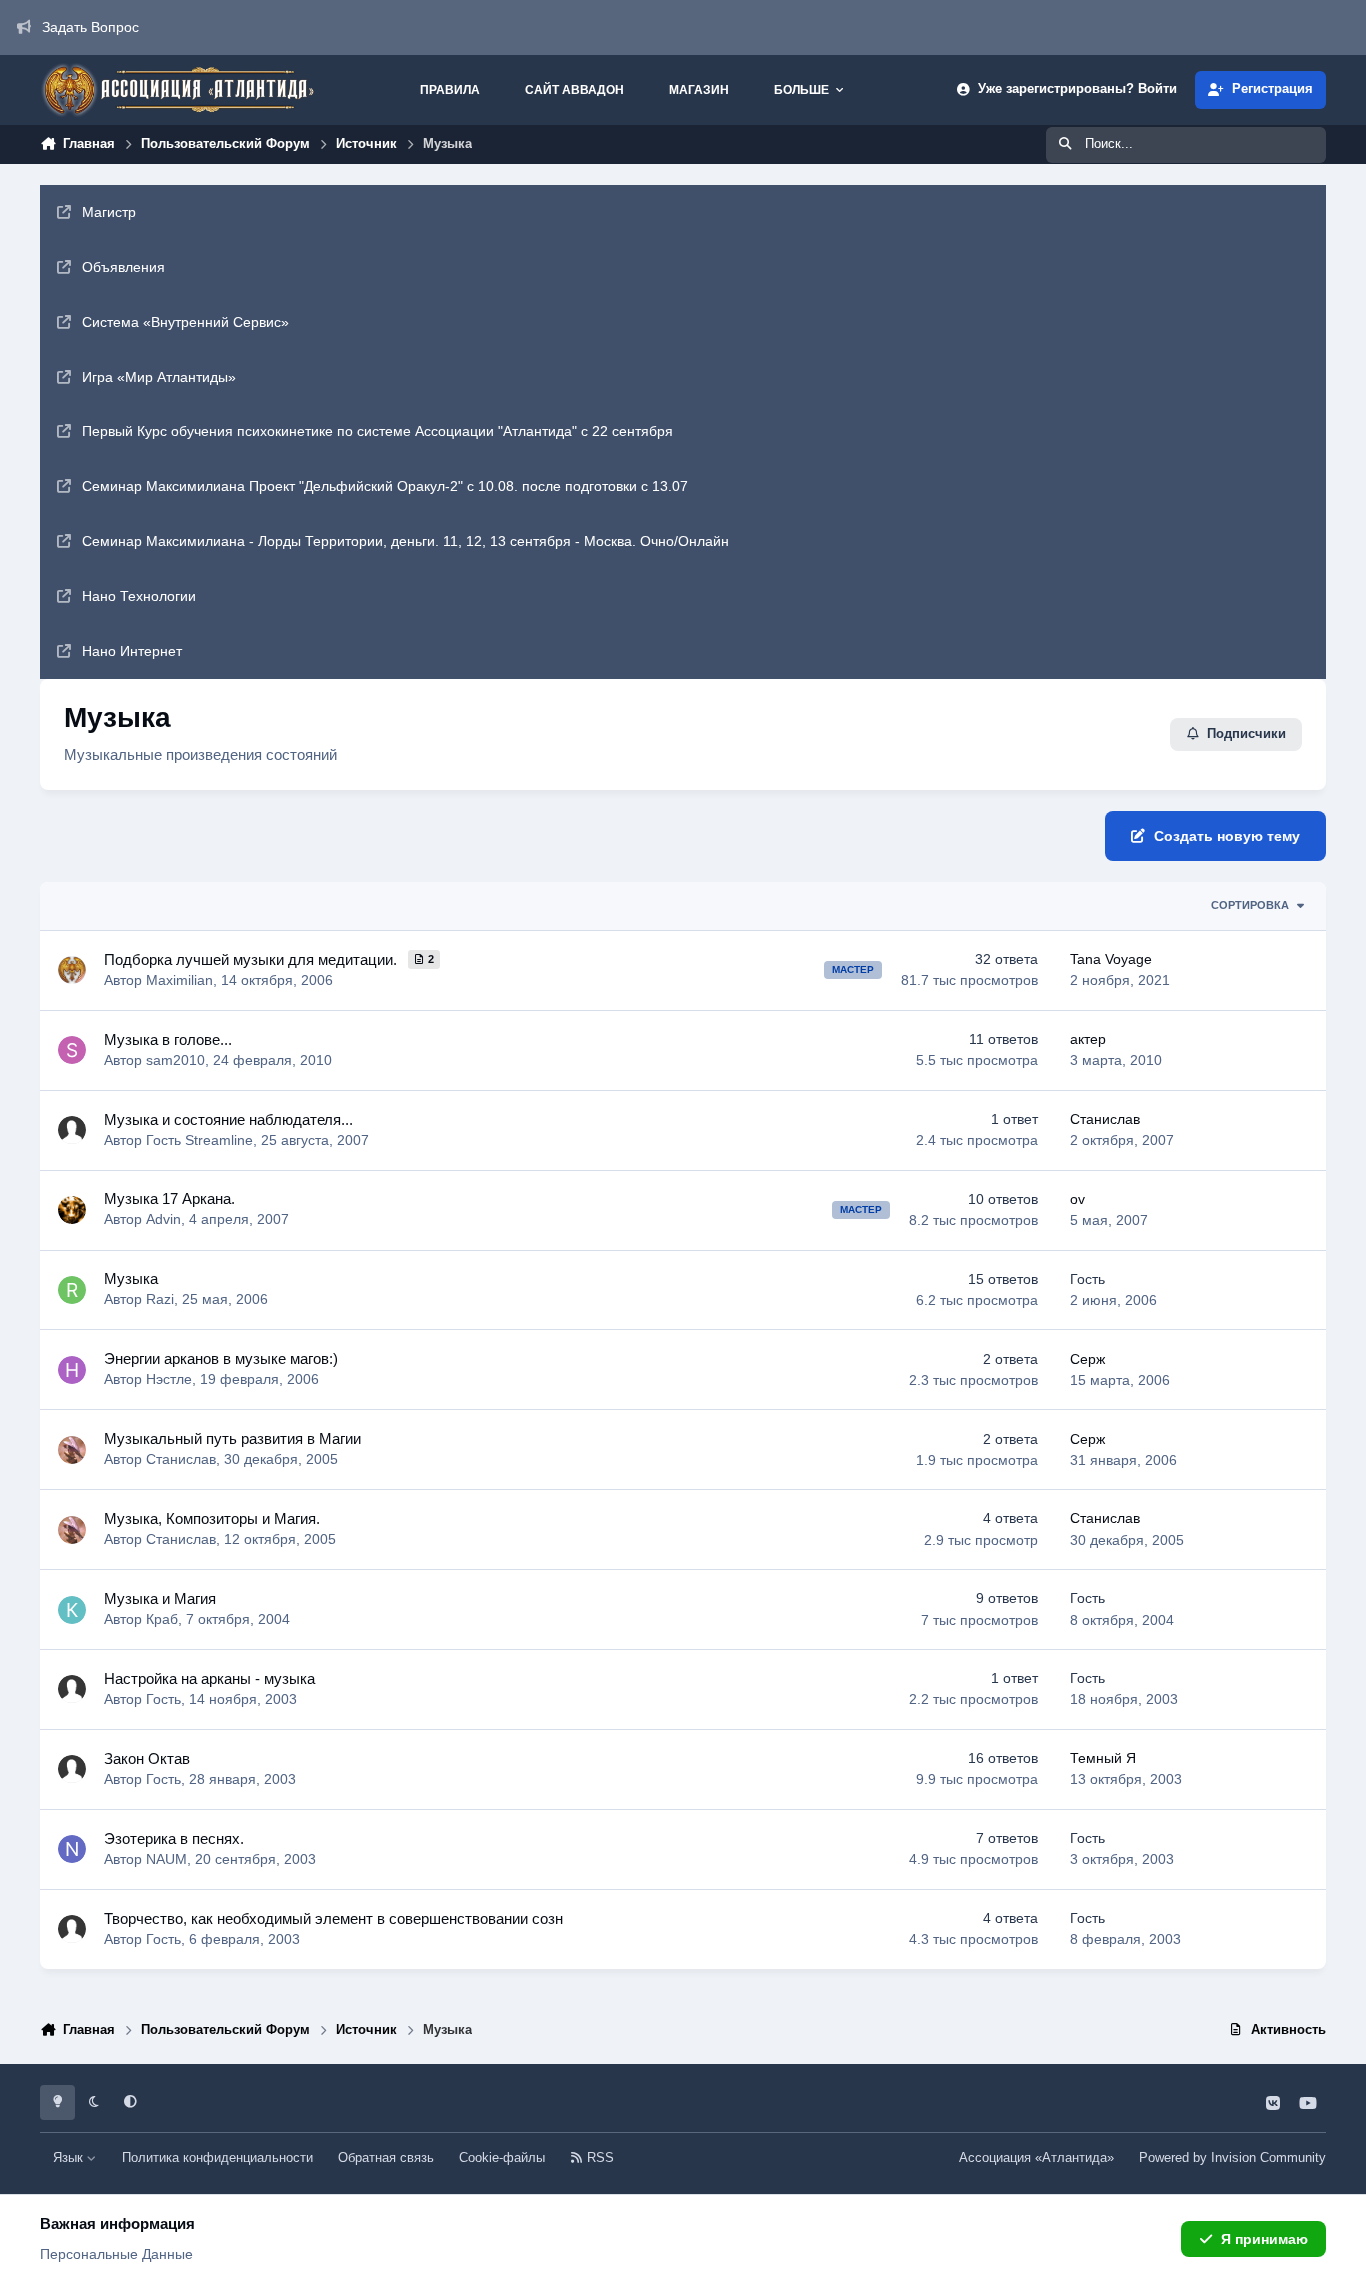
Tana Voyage (1111, 959)
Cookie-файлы (502, 2158)
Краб (162, 1619)
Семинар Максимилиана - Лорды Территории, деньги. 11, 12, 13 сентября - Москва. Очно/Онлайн (405, 541)
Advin (163, 1219)
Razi (160, 1299)
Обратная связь (386, 2158)
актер (1088, 1039)
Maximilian (179, 980)
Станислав (1105, 1119)
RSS (598, 2158)
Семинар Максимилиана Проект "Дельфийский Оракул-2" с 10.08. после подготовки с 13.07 (385, 486)
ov (1077, 1199)
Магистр (109, 212)
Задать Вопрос (90, 27)
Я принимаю (1264, 2239)
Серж (1087, 1359)
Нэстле (169, 1379)
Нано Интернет (132, 651)
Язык (70, 2158)
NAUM (166, 1859)
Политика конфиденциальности (217, 2158)
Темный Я (1103, 1758)
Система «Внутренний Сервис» (185, 322)
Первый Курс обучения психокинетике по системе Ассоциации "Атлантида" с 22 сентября (377, 431)
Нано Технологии (139, 596)
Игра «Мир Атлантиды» (159, 377)
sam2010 (175, 1060)
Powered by (1232, 2158)
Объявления (123, 267)
